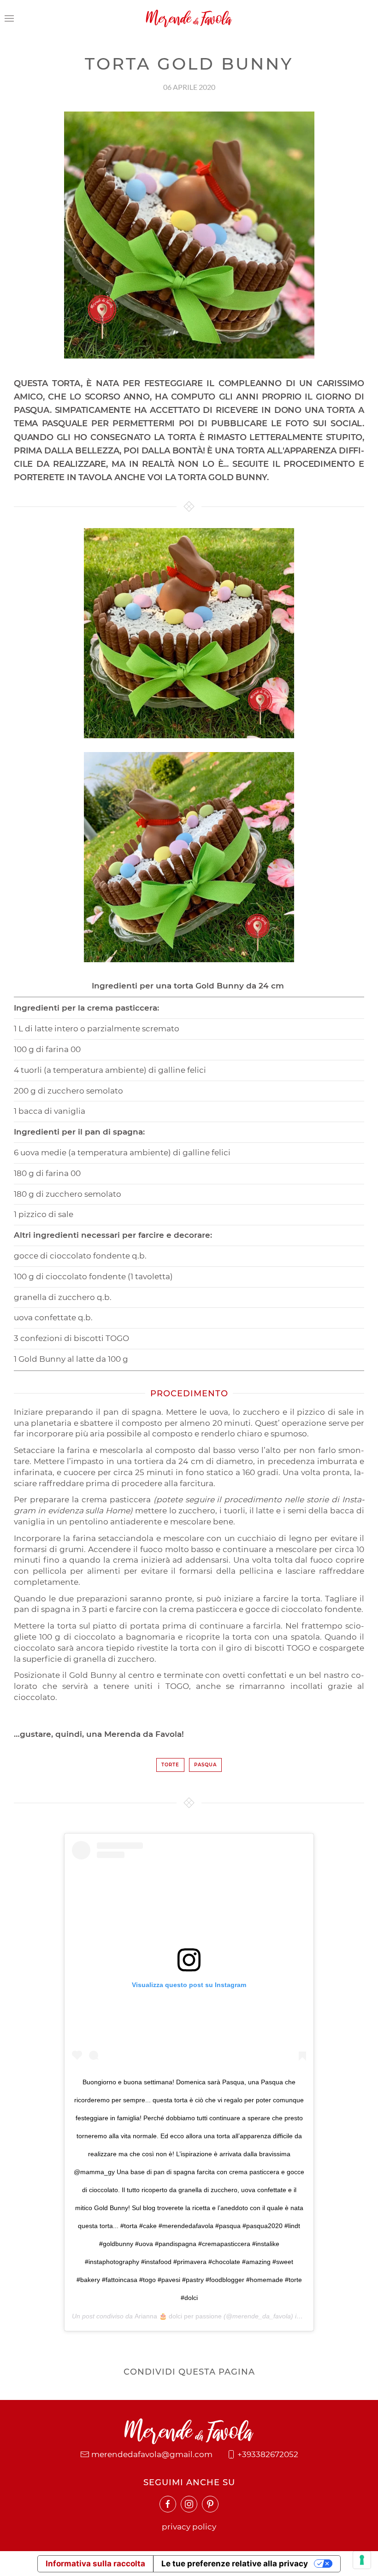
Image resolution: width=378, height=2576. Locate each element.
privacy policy (189, 2527)
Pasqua (205, 1765)
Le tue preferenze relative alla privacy (235, 2564)
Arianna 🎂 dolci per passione (178, 2316)
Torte (170, 1765)
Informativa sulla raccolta (95, 2564)
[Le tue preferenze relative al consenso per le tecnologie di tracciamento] (362, 2560)
